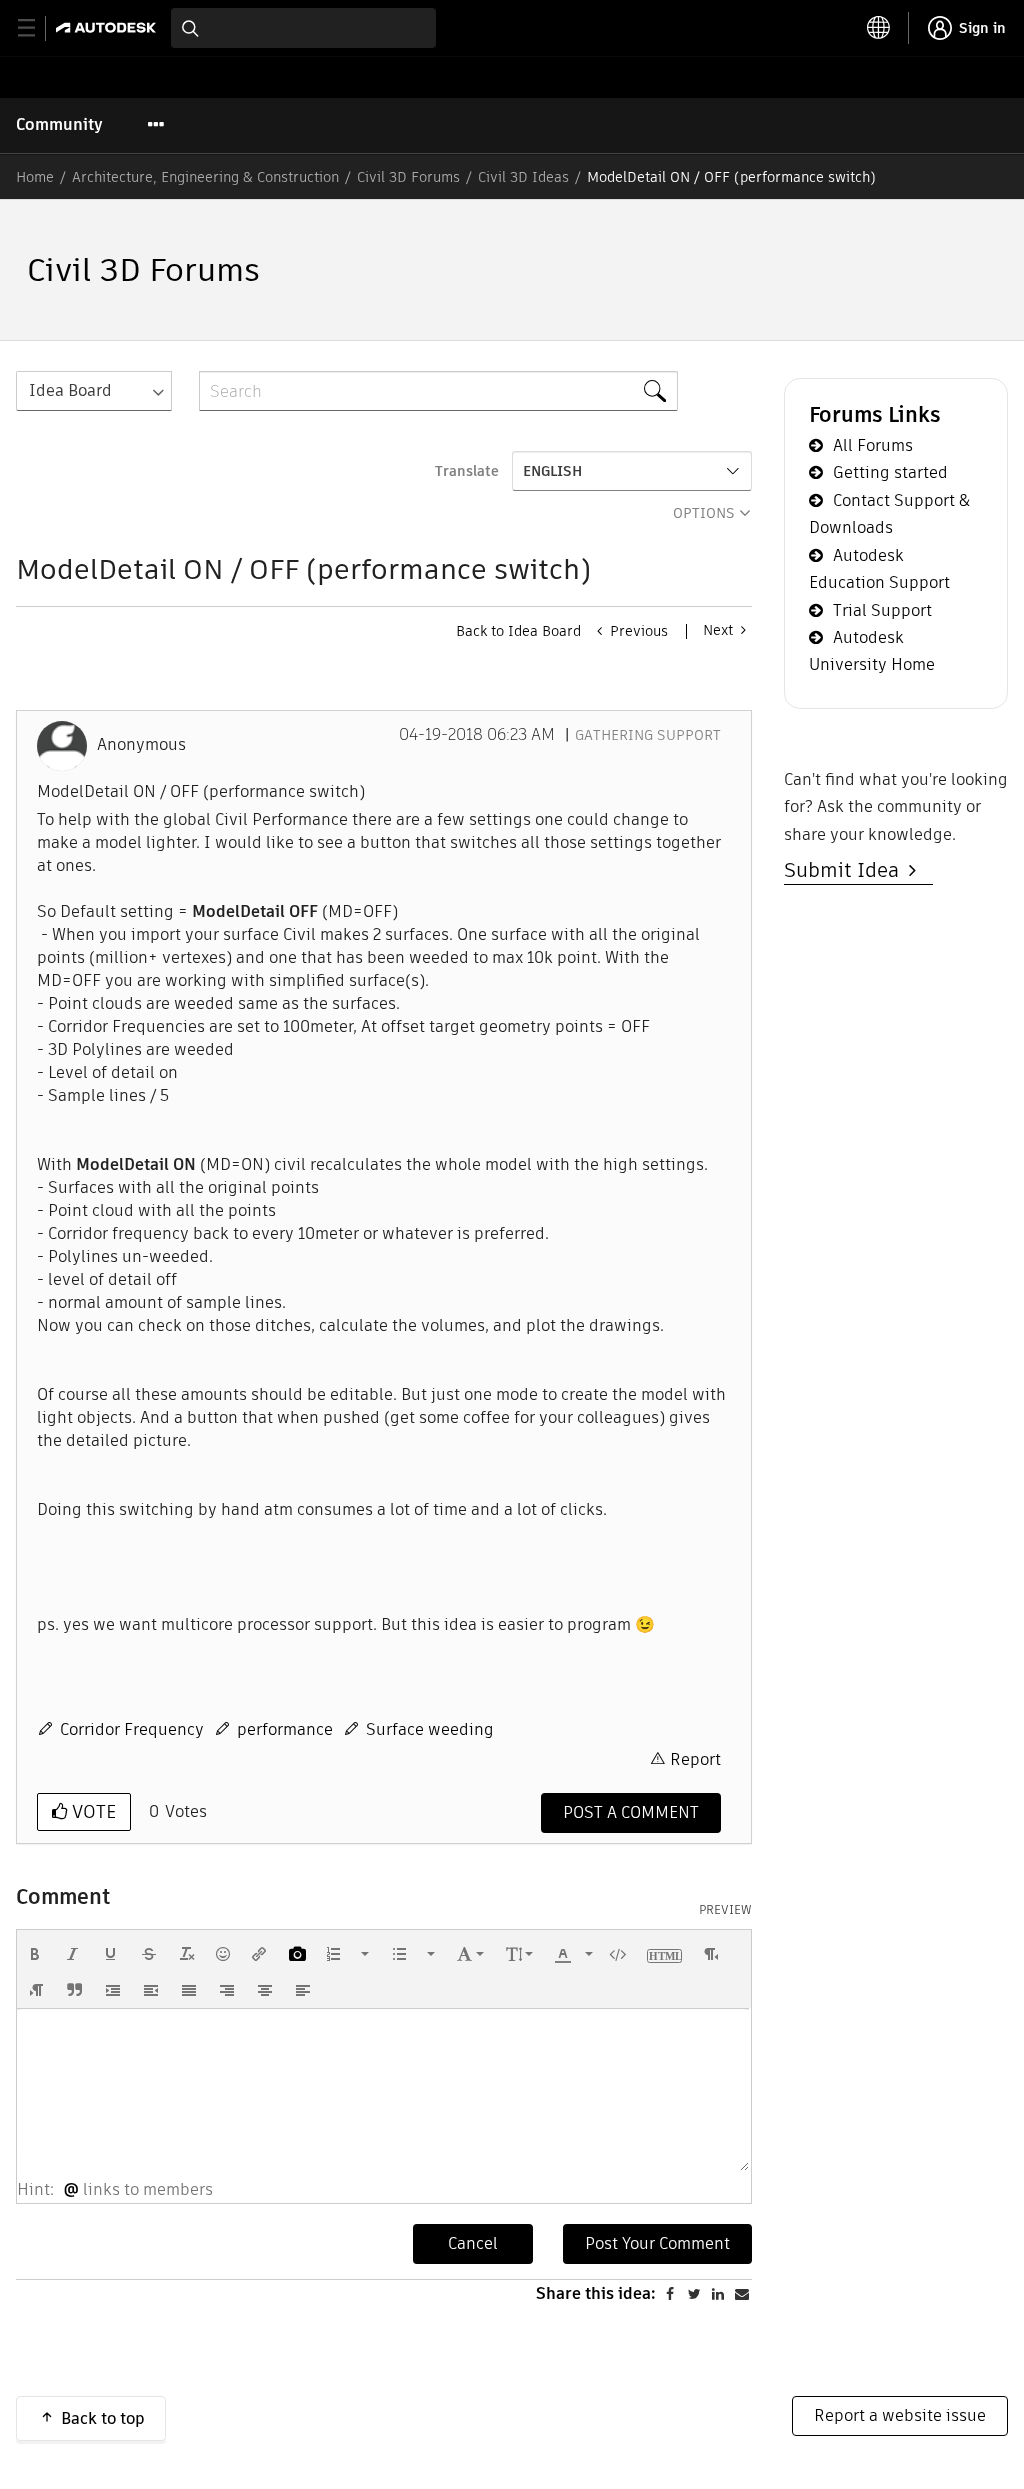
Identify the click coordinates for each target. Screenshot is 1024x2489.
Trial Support (882, 610)
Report (695, 1759)
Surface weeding (430, 1729)
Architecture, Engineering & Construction (205, 177)
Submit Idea (846, 870)
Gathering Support (648, 735)
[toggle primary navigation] (37, 28)
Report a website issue (900, 2415)
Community (59, 124)
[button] (35, 1954)
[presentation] (35, 1954)
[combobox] (303, 28)
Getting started (890, 472)
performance (285, 1729)
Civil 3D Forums (408, 177)
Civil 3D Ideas (523, 177)
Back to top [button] (103, 2418)
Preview (725, 1910)
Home (35, 177)
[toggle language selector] (879, 28)
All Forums (873, 445)
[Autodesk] (108, 27)
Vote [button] (91, 1811)
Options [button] (704, 513)
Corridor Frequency (132, 1729)
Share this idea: (596, 2293)
